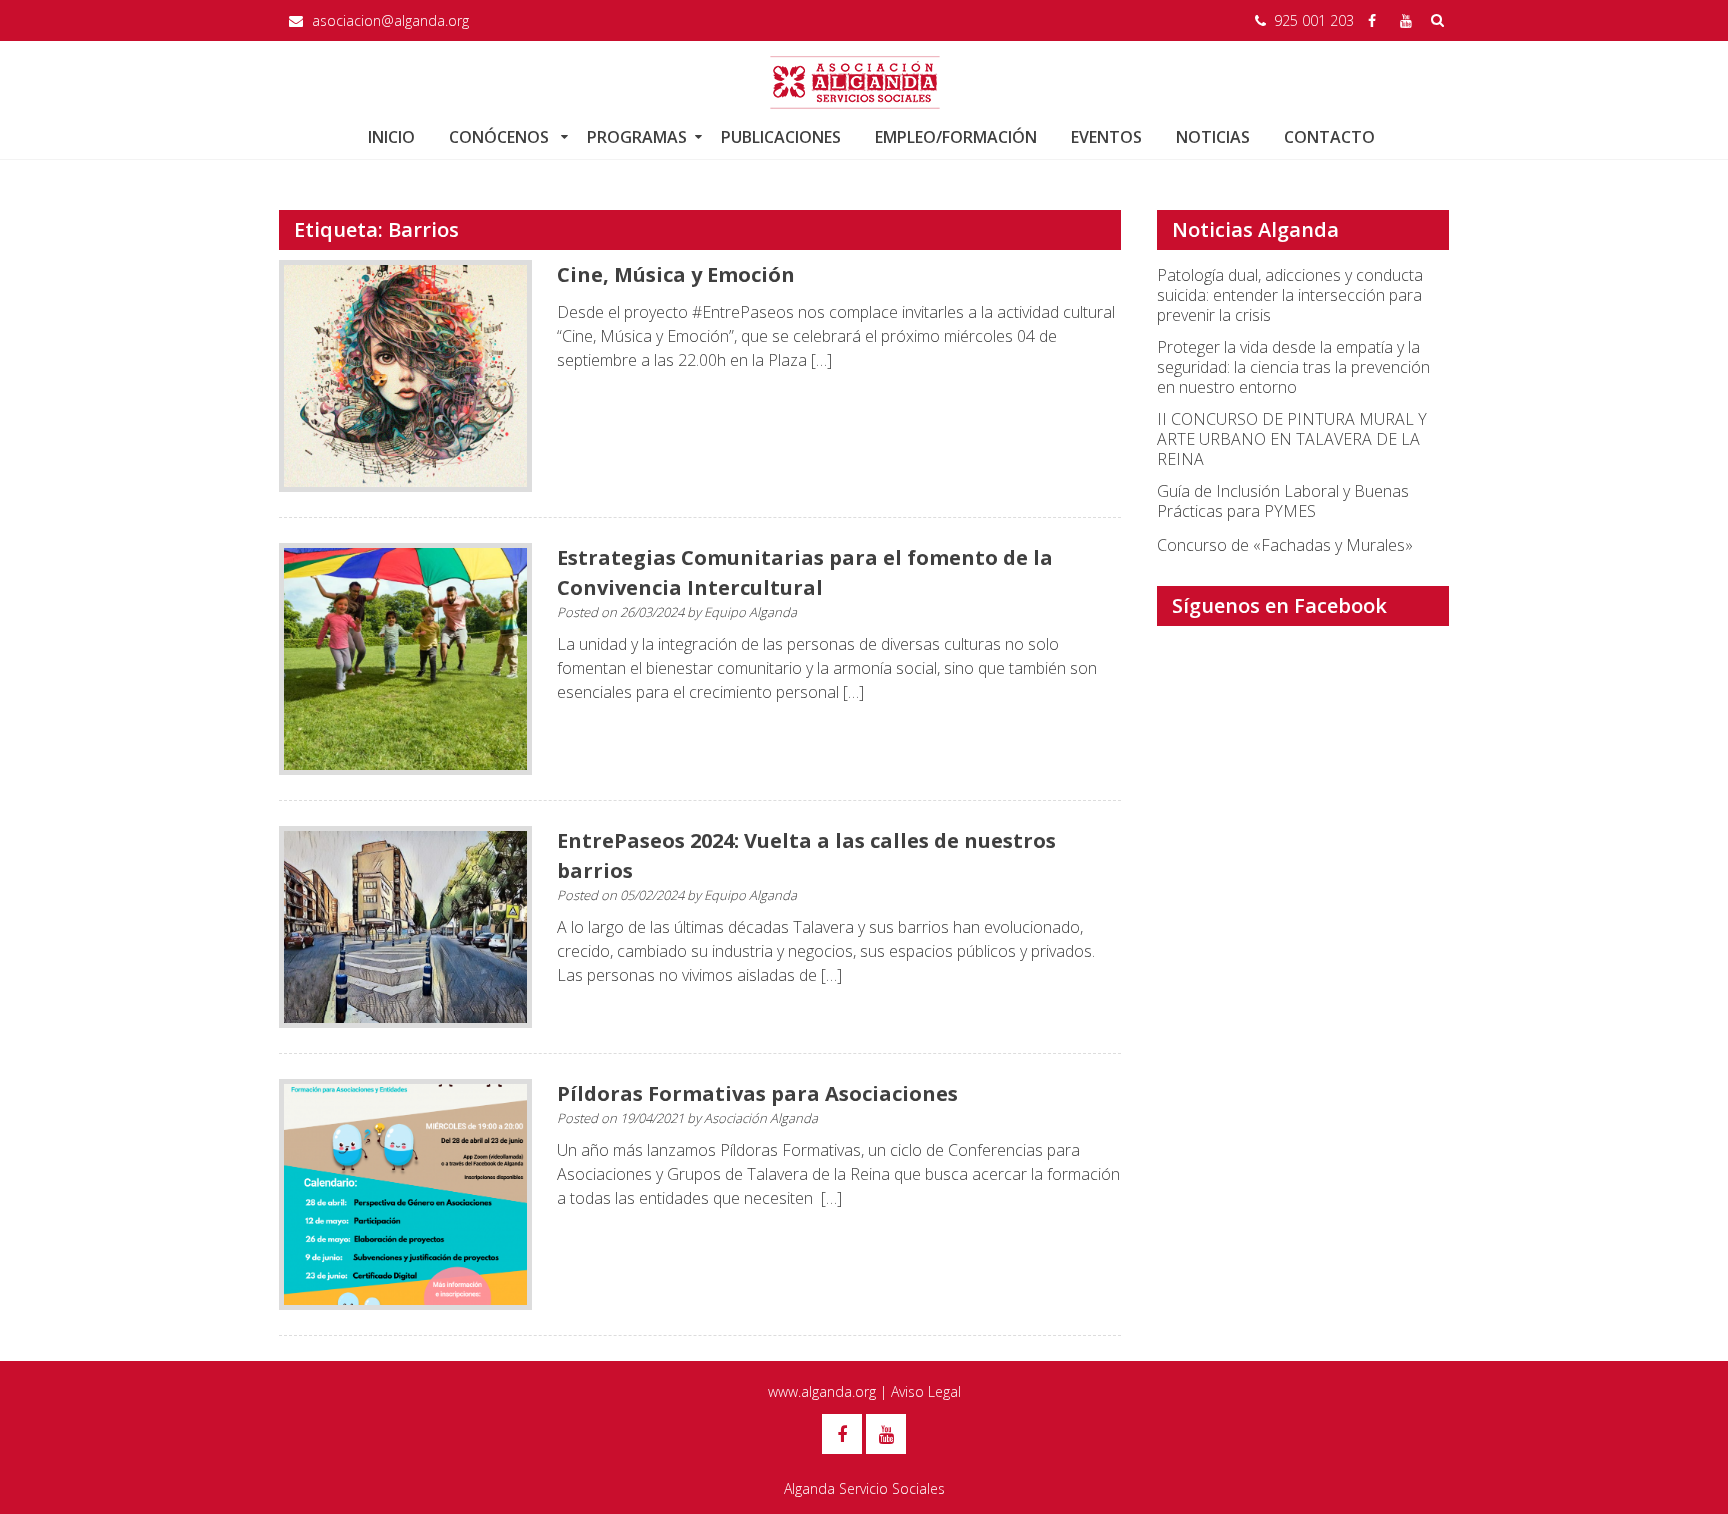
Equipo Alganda (750, 612)
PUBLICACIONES (781, 137)
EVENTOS (1106, 137)
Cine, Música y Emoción (676, 274)
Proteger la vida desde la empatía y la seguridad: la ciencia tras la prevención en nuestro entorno (1293, 367)
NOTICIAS (1213, 137)
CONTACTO (1329, 137)
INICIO (391, 137)
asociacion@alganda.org (390, 20)
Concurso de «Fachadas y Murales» (1285, 545)
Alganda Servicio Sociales (864, 1488)
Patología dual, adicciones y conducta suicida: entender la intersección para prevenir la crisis (1290, 295)
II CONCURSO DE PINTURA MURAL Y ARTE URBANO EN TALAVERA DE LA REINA (1292, 439)
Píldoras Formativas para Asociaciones (757, 1093)
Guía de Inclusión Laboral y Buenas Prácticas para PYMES (1283, 501)
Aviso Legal (926, 1391)
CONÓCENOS (501, 137)
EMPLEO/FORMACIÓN (956, 137)
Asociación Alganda (761, 1118)
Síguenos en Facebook (1279, 605)
